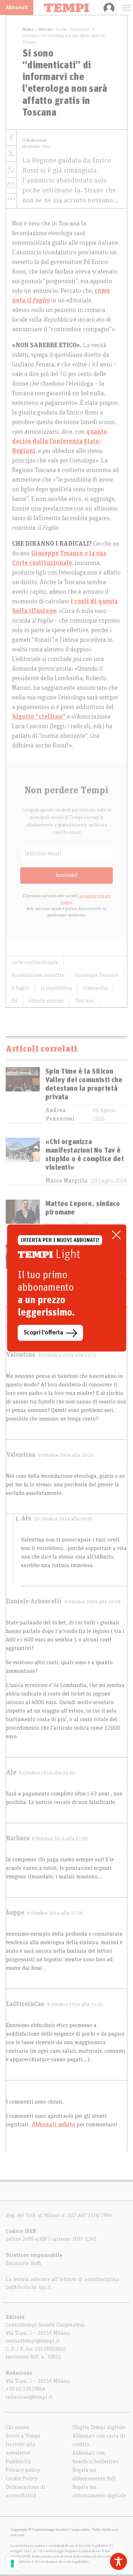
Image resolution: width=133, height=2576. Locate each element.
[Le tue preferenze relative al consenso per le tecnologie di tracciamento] (12, 2564)
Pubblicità (18, 2461)
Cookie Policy (22, 2479)
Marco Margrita (66, 1181)
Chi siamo (18, 2427)
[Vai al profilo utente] (109, 7)
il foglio (20, 988)
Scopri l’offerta (43, 1333)
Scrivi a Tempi (23, 2436)
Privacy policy (23, 2470)
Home (28, 29)
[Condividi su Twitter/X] (11, 154)
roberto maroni (46, 1001)
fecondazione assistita (38, 975)
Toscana (84, 1001)
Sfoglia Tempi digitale (99, 2427)
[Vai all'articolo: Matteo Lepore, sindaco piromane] (23, 1215)
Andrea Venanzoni (60, 1115)
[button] (11, 199)
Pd (14, 1001)
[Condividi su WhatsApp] (11, 170)
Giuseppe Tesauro (97, 975)
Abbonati (17, 7)
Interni (45, 29)
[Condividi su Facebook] (11, 138)
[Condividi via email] (11, 186)
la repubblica (56, 988)
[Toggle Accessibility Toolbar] (118, 2561)
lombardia (95, 988)
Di (35, 140)
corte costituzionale (35, 962)
